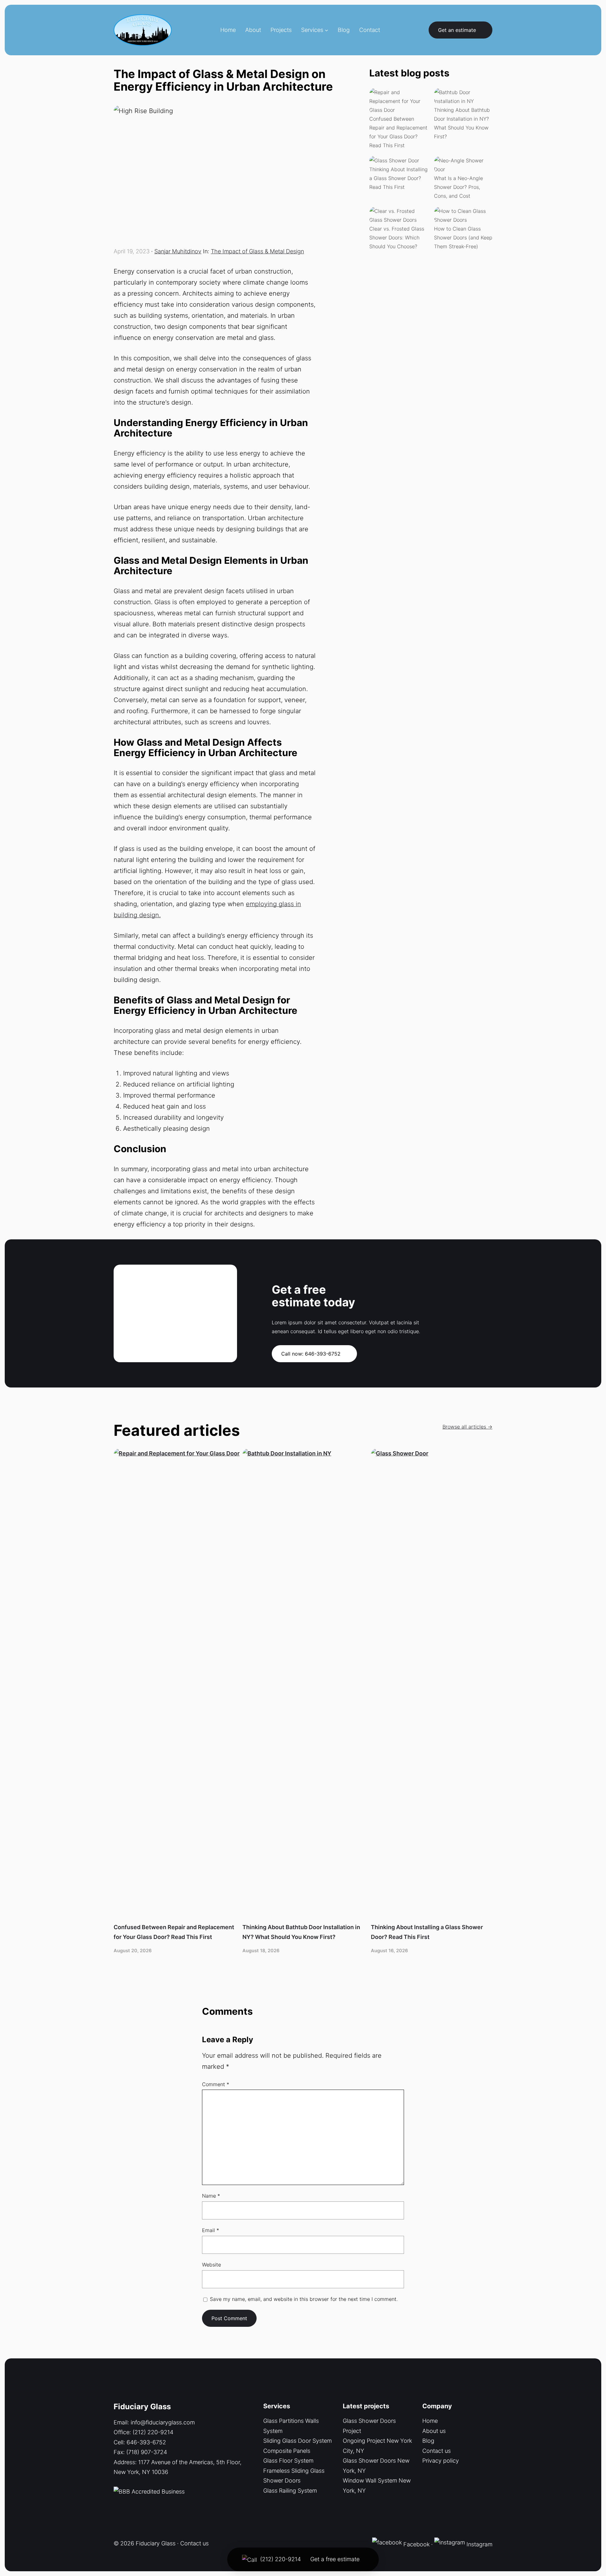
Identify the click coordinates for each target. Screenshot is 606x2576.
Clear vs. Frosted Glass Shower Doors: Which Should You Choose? (397, 238)
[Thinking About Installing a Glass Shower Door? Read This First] (394, 160)
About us (434, 2431)
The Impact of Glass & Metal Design (257, 251)
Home (430, 2421)
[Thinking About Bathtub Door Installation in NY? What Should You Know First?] (463, 97)
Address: (126, 2462)
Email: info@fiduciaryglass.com (154, 2422)
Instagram (479, 2544)
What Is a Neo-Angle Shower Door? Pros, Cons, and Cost (458, 187)
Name (211, 2196)
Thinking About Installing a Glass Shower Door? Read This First (398, 178)
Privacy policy (441, 2461)
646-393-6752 (146, 2442)
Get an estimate (457, 30)
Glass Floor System (288, 2461)
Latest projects (366, 2406)
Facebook (416, 2544)
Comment (216, 2084)
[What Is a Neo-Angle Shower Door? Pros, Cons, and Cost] (463, 165)
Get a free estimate (335, 2559)
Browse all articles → (467, 1427)
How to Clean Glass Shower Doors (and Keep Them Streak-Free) (463, 238)
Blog (428, 2441)
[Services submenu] (327, 30)
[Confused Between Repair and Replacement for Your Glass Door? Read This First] (398, 101)
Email (211, 2230)
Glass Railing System (290, 2491)
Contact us (437, 2451)
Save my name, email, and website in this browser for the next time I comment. (304, 2299)
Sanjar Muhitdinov (178, 251)
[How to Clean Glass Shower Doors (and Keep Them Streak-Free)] (463, 215)
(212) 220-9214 (153, 2432)
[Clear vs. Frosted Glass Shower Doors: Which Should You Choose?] (398, 215)
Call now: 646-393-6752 (311, 1354)
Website (211, 2265)
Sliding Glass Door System (297, 2441)
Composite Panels (287, 2451)
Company (437, 2406)
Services (312, 30)
